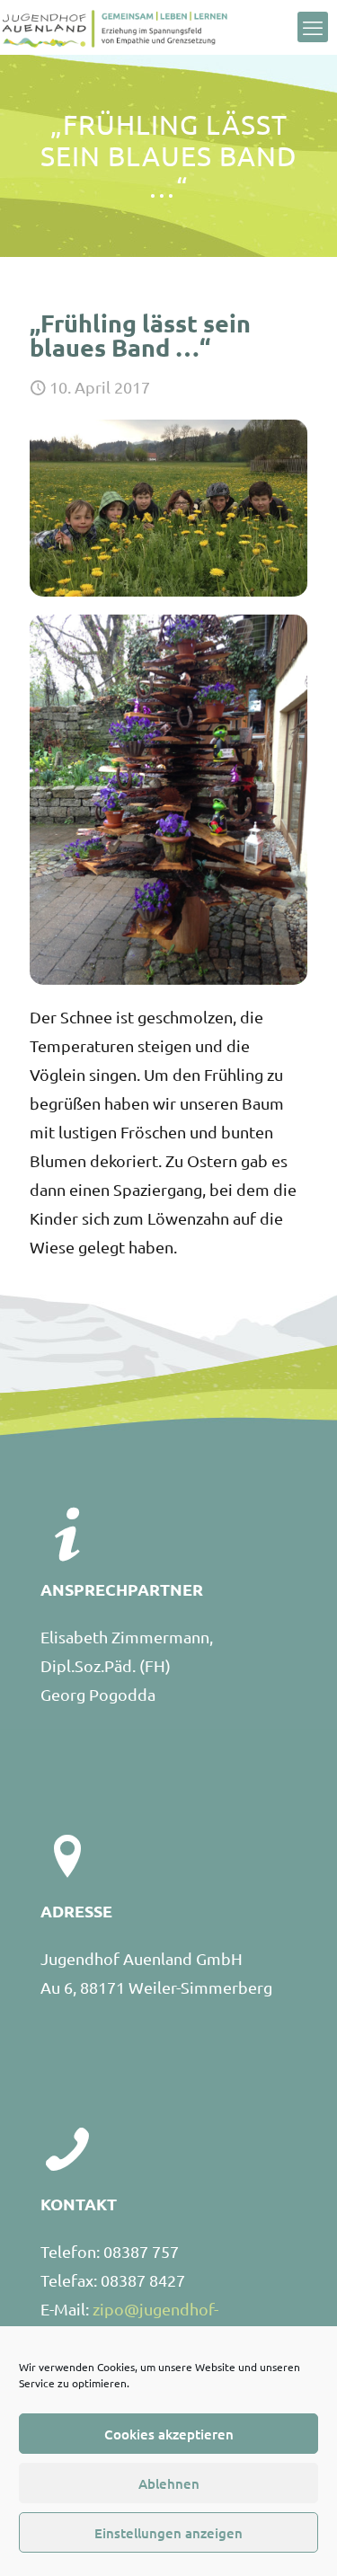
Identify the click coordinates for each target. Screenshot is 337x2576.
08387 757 (141, 2251)
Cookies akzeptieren (169, 2434)
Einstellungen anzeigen (168, 2533)
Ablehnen (169, 2483)
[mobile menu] (313, 27)
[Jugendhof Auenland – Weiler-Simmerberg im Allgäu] (168, 27)
